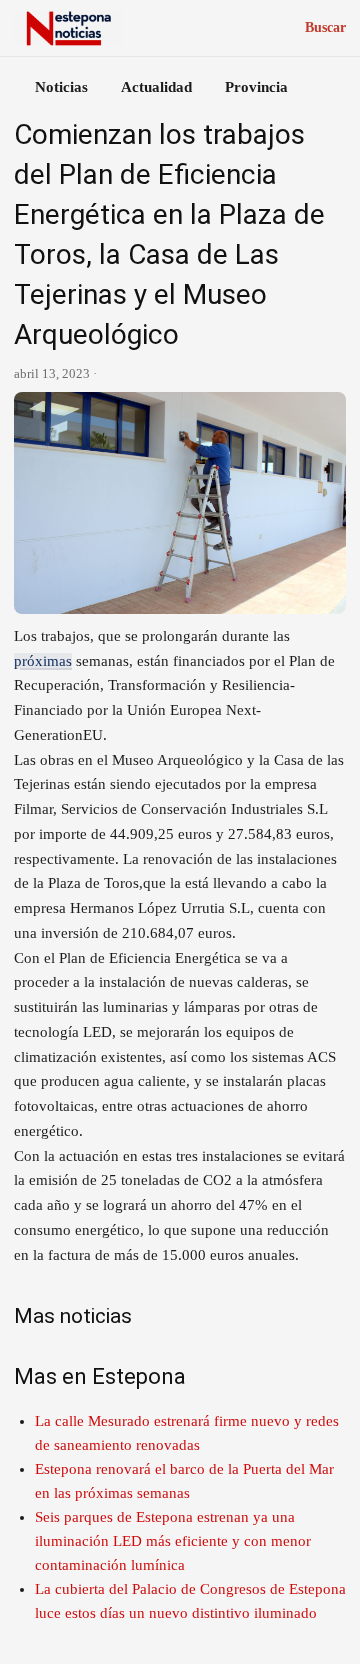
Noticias (61, 87)
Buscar (325, 27)
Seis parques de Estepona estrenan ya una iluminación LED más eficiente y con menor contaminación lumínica (173, 1541)
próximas (43, 661)
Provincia (256, 87)
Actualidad (156, 87)
